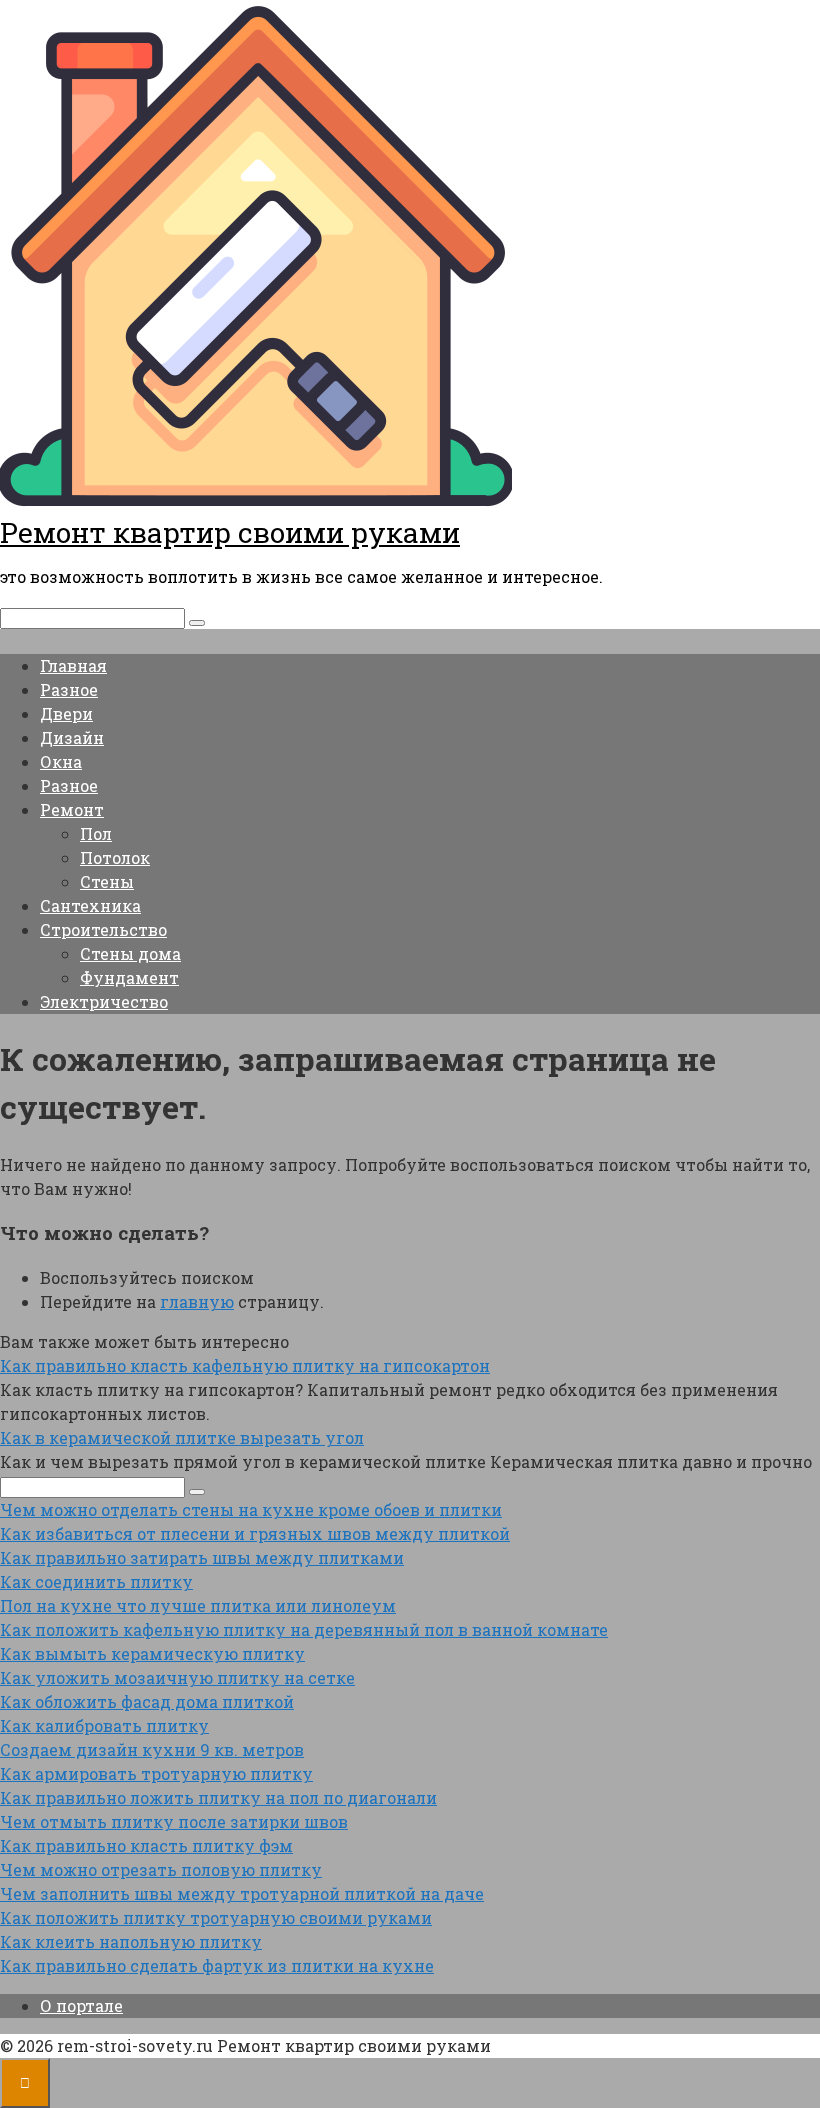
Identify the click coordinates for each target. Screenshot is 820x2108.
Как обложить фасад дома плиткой (147, 1701)
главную (197, 1301)
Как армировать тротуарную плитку (156, 1773)
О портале (81, 2005)
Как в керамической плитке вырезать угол (182, 1437)
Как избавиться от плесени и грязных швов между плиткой (255, 1533)
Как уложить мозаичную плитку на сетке (177, 1677)
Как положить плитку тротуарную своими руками (216, 1917)
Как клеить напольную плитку (131, 1941)
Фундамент (129, 977)
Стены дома (130, 953)
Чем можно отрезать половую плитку (161, 1869)
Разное (69, 689)
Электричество (104, 1001)
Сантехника (90, 905)
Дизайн (72, 737)
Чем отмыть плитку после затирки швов (174, 1821)
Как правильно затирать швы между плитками (202, 1557)
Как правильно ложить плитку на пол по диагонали (218, 1797)
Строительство (103, 929)
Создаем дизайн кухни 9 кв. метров (152, 1749)
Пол (96, 833)
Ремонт (72, 809)
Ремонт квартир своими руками (230, 532)
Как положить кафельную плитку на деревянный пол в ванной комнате (304, 1629)
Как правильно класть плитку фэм (146, 1845)
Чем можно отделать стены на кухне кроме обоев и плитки (251, 1509)
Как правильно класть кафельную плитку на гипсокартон (245, 1365)
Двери (66, 713)
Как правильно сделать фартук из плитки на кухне (217, 1965)
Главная (73, 665)
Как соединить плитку (96, 1581)
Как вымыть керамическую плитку (152, 1653)
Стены (107, 881)
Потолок (115, 857)
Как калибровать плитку (104, 1725)
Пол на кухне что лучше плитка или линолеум (198, 1605)
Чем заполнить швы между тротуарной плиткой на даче (242, 1893)
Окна (61, 761)
